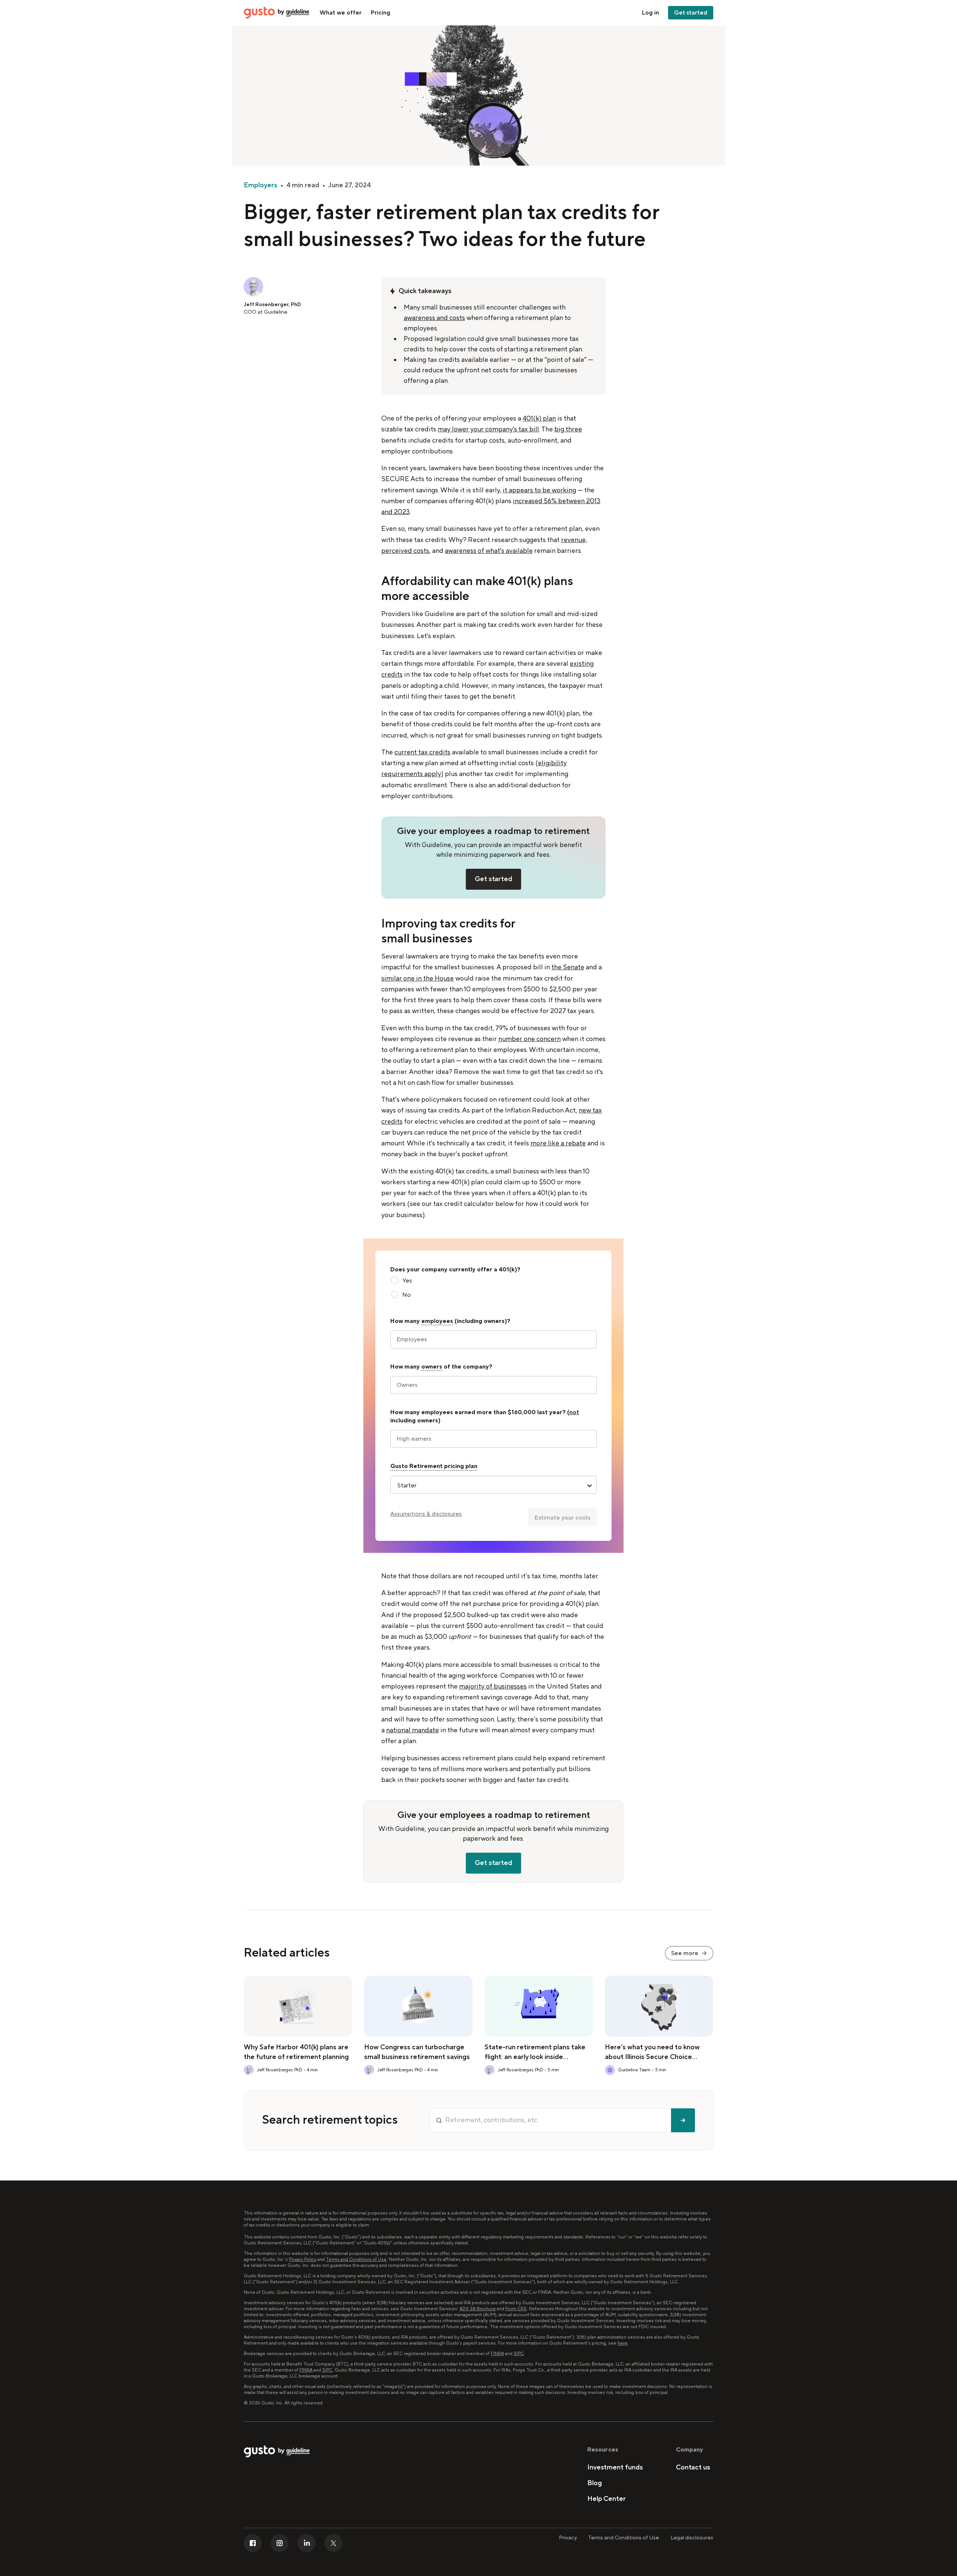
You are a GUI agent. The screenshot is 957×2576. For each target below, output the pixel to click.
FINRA (497, 2354)
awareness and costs (434, 318)
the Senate (568, 967)
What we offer (341, 13)
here (623, 2343)
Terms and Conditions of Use (356, 2260)
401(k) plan (539, 418)
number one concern (530, 1039)
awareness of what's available (489, 551)
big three (568, 429)
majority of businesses (493, 1686)
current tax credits (422, 752)
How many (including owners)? (450, 1321)
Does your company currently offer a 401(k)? (455, 1269)
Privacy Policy (303, 2260)
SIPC (519, 2354)
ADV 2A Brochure (478, 2309)
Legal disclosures (692, 2538)
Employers (261, 185)
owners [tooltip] (432, 1367)
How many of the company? (441, 1367)
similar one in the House (418, 978)
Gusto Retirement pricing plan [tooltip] (434, 1466)
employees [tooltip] (437, 1321)
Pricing (380, 13)
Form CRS (516, 2309)
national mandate (413, 1730)
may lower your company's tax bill (488, 429)
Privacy (568, 2538)
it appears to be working (539, 490)
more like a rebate (558, 1143)
